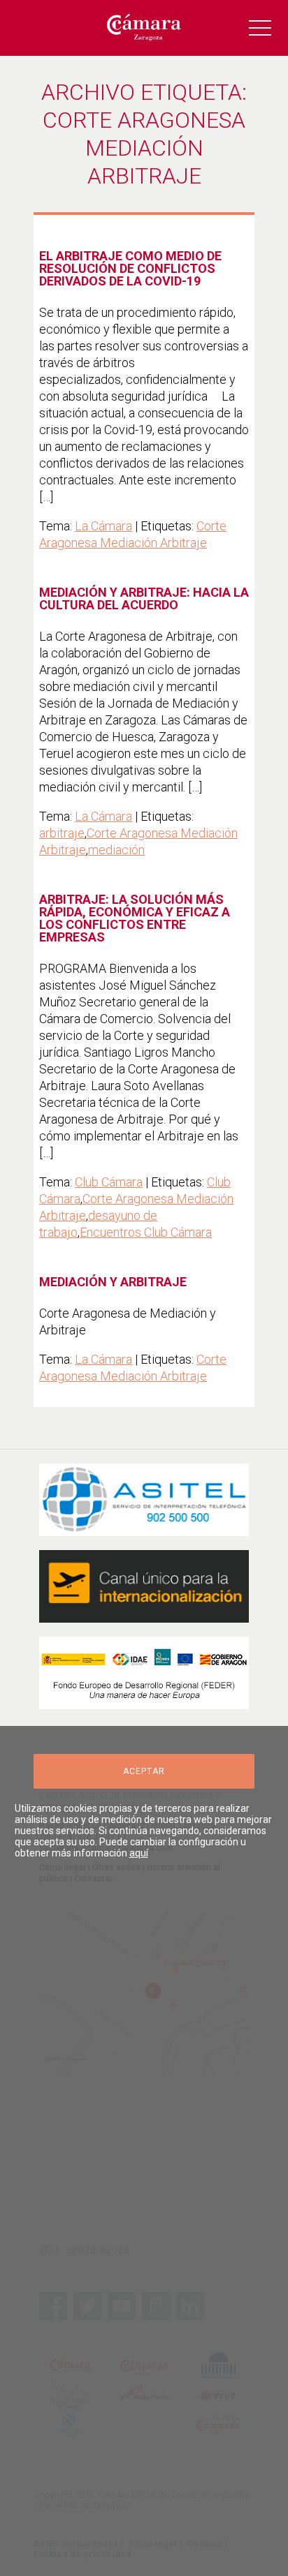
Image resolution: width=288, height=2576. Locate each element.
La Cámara (103, 526)
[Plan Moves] (144, 1673)
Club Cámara (109, 1182)
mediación (116, 850)
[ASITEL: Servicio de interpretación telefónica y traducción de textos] (144, 1500)
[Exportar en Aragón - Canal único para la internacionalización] (144, 1586)
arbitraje (62, 833)
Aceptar (144, 1771)
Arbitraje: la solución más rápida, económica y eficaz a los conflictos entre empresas (135, 918)
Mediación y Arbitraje (113, 1282)
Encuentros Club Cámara (146, 1232)
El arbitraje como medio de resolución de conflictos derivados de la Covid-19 (130, 268)
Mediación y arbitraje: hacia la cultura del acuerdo (144, 598)
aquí (139, 1853)
